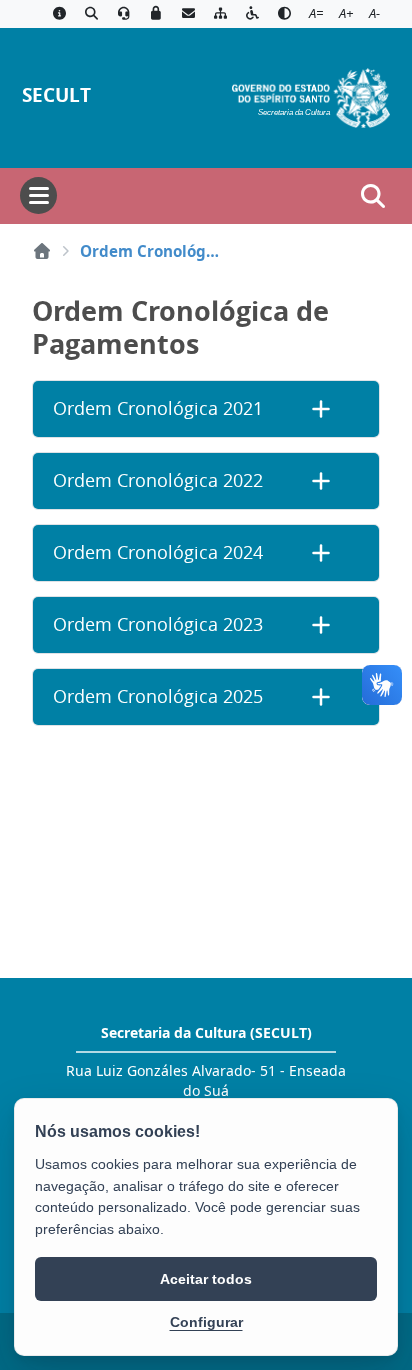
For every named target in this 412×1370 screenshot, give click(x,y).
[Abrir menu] (38, 195)
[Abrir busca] (373, 196)
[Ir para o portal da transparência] (91, 14)
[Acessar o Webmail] (188, 14)
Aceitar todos (206, 1279)
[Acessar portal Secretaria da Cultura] (311, 96)
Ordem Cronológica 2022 (158, 480)
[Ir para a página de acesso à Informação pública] (59, 14)
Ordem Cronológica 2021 (158, 408)
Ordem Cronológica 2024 (158, 552)
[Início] (42, 251)
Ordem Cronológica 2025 (158, 696)
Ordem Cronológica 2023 (158, 624)
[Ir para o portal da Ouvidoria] (124, 14)
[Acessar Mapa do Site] (220, 14)
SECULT (56, 94)
